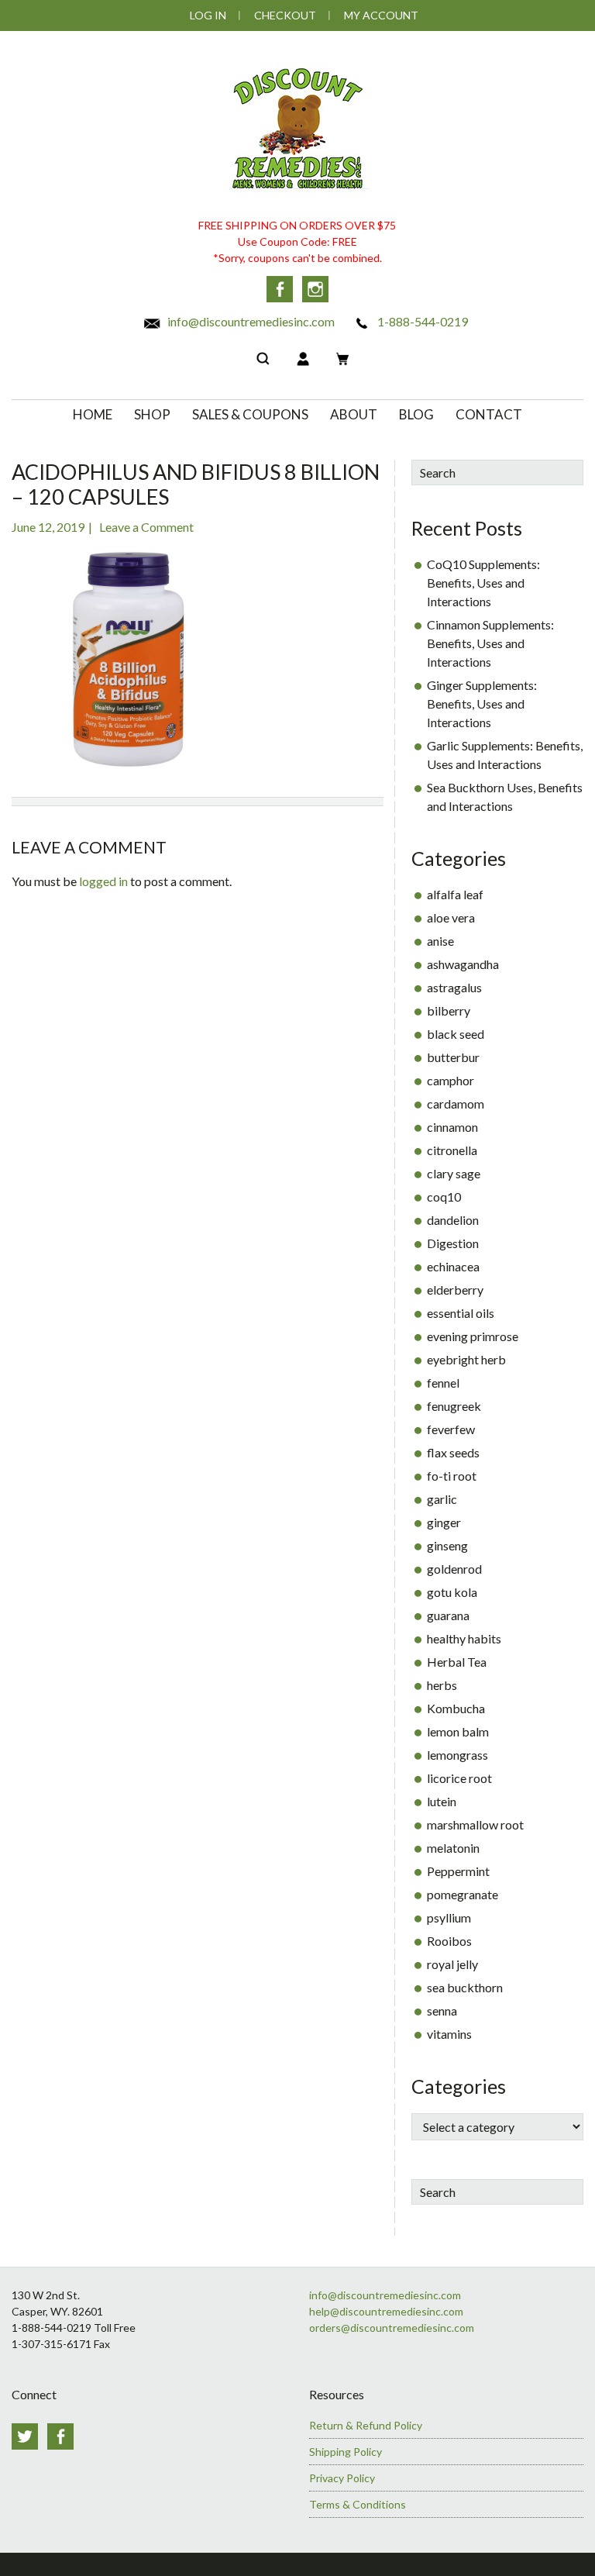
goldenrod (454, 1569)
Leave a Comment (146, 527)
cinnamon (452, 1127)
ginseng (447, 1545)
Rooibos (449, 1941)
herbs (442, 1685)
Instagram (315, 289)
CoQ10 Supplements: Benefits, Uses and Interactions (483, 583)
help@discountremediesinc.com (386, 2311)
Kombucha (456, 1708)
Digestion (453, 1243)
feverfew (451, 1429)
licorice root (459, 1778)
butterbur (453, 1057)
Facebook (280, 289)
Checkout (285, 15)
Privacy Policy (342, 2478)
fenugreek (454, 1406)
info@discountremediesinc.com (250, 321)
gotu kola (452, 1592)
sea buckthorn (465, 1987)
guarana (448, 1615)
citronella (452, 1150)
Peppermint (458, 1871)
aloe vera (451, 917)
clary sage (454, 1173)
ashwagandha (463, 964)
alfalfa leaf (455, 894)
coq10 (444, 1197)
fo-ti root (452, 1476)
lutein (442, 1801)
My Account (381, 15)
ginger (444, 1522)
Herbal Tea (457, 1662)
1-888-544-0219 (421, 321)
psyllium (449, 1917)
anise (440, 941)
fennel (443, 1383)
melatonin (453, 1848)
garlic (442, 1499)
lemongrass (457, 1755)
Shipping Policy (346, 2452)
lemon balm (458, 1731)
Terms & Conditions (358, 2504)
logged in (103, 881)
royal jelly (452, 1964)
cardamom (456, 1104)
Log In (208, 15)
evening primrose (473, 1336)
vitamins (449, 2034)
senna (442, 2010)
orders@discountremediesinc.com (392, 2328)
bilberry (449, 1010)
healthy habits (464, 1638)
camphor (451, 1080)
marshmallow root (475, 1824)
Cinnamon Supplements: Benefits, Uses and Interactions (490, 643)
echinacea (453, 1266)
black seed (456, 1034)
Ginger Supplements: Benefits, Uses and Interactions (482, 703)
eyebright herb (466, 1359)
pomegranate (463, 1894)
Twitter (25, 2436)
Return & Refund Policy (366, 2425)
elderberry (455, 1290)
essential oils (461, 1313)
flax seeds (453, 1452)
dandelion (453, 1220)
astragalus (454, 987)
